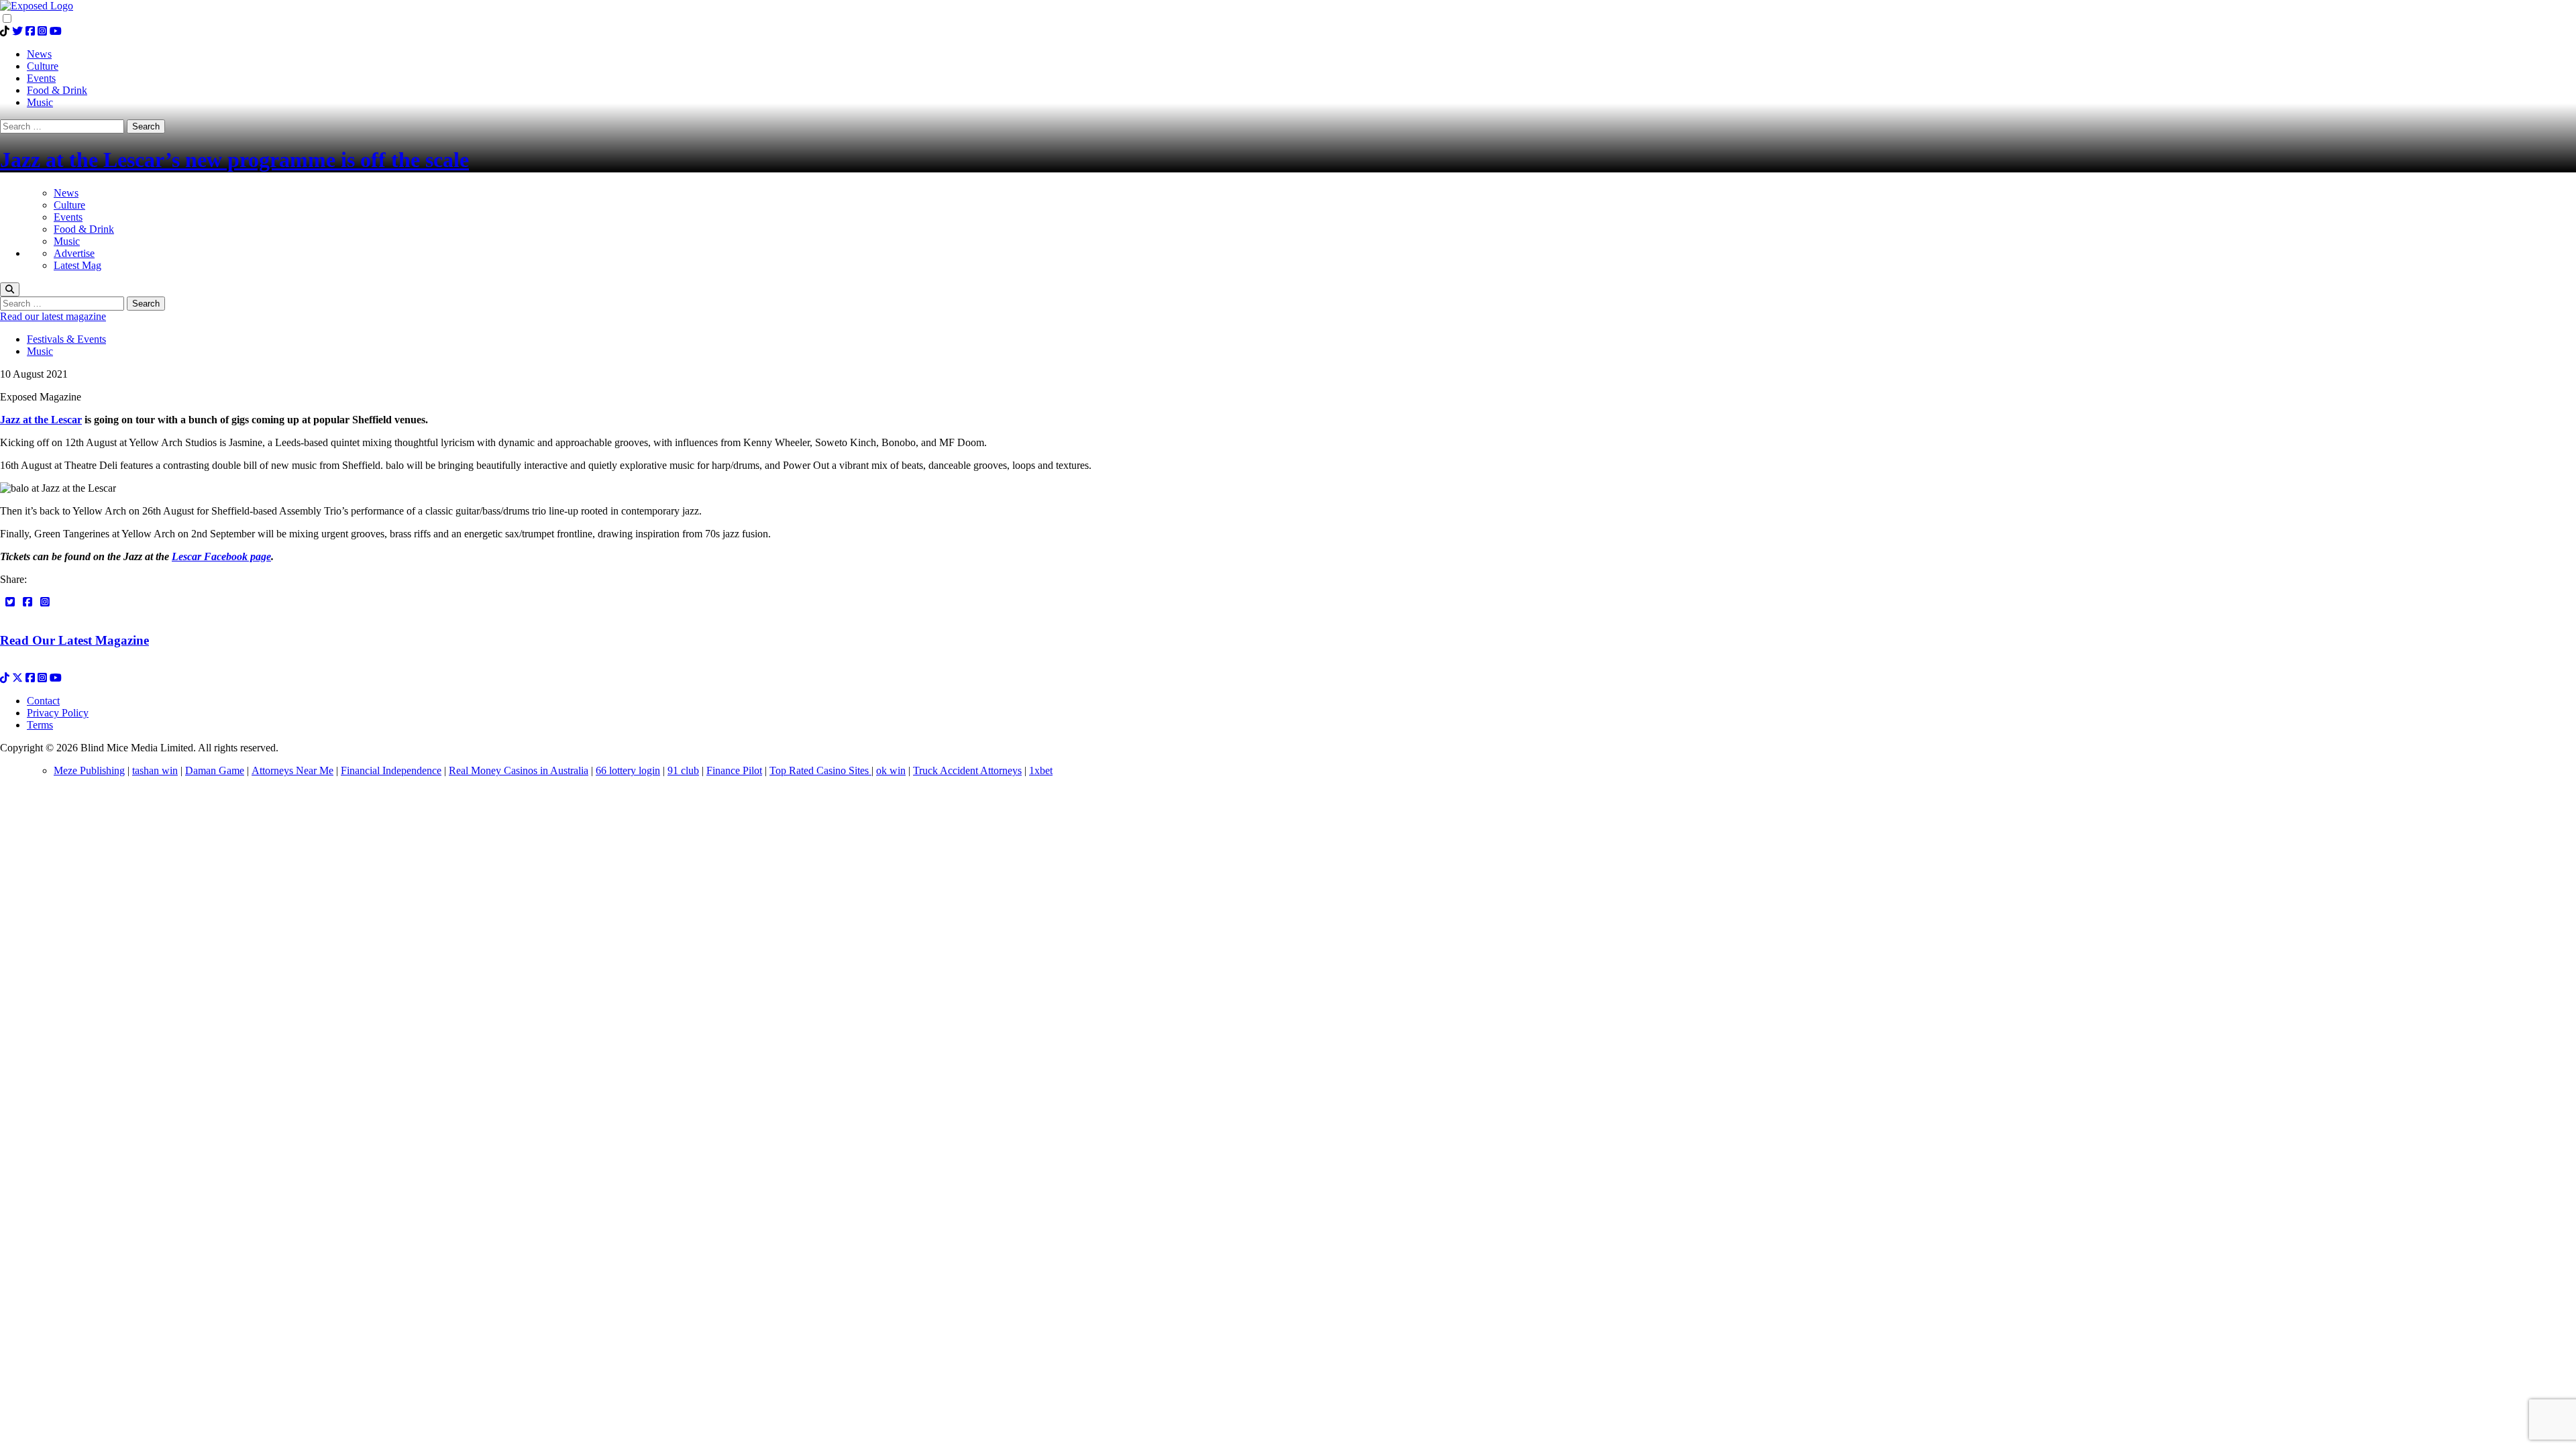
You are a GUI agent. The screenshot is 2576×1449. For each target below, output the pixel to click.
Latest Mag (77, 265)
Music (67, 241)
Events (68, 217)
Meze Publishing (89, 770)
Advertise (74, 253)
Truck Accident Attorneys (967, 770)
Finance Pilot (734, 770)
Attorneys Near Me (292, 770)
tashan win (155, 770)
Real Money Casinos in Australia (519, 770)
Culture (69, 205)
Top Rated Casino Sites (820, 770)
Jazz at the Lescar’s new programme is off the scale (234, 160)
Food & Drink (84, 229)
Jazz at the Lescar (41, 420)
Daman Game (215, 770)
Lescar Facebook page (221, 556)
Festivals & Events (66, 339)
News (66, 193)
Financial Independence (391, 770)
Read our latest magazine (53, 316)
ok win (891, 770)
